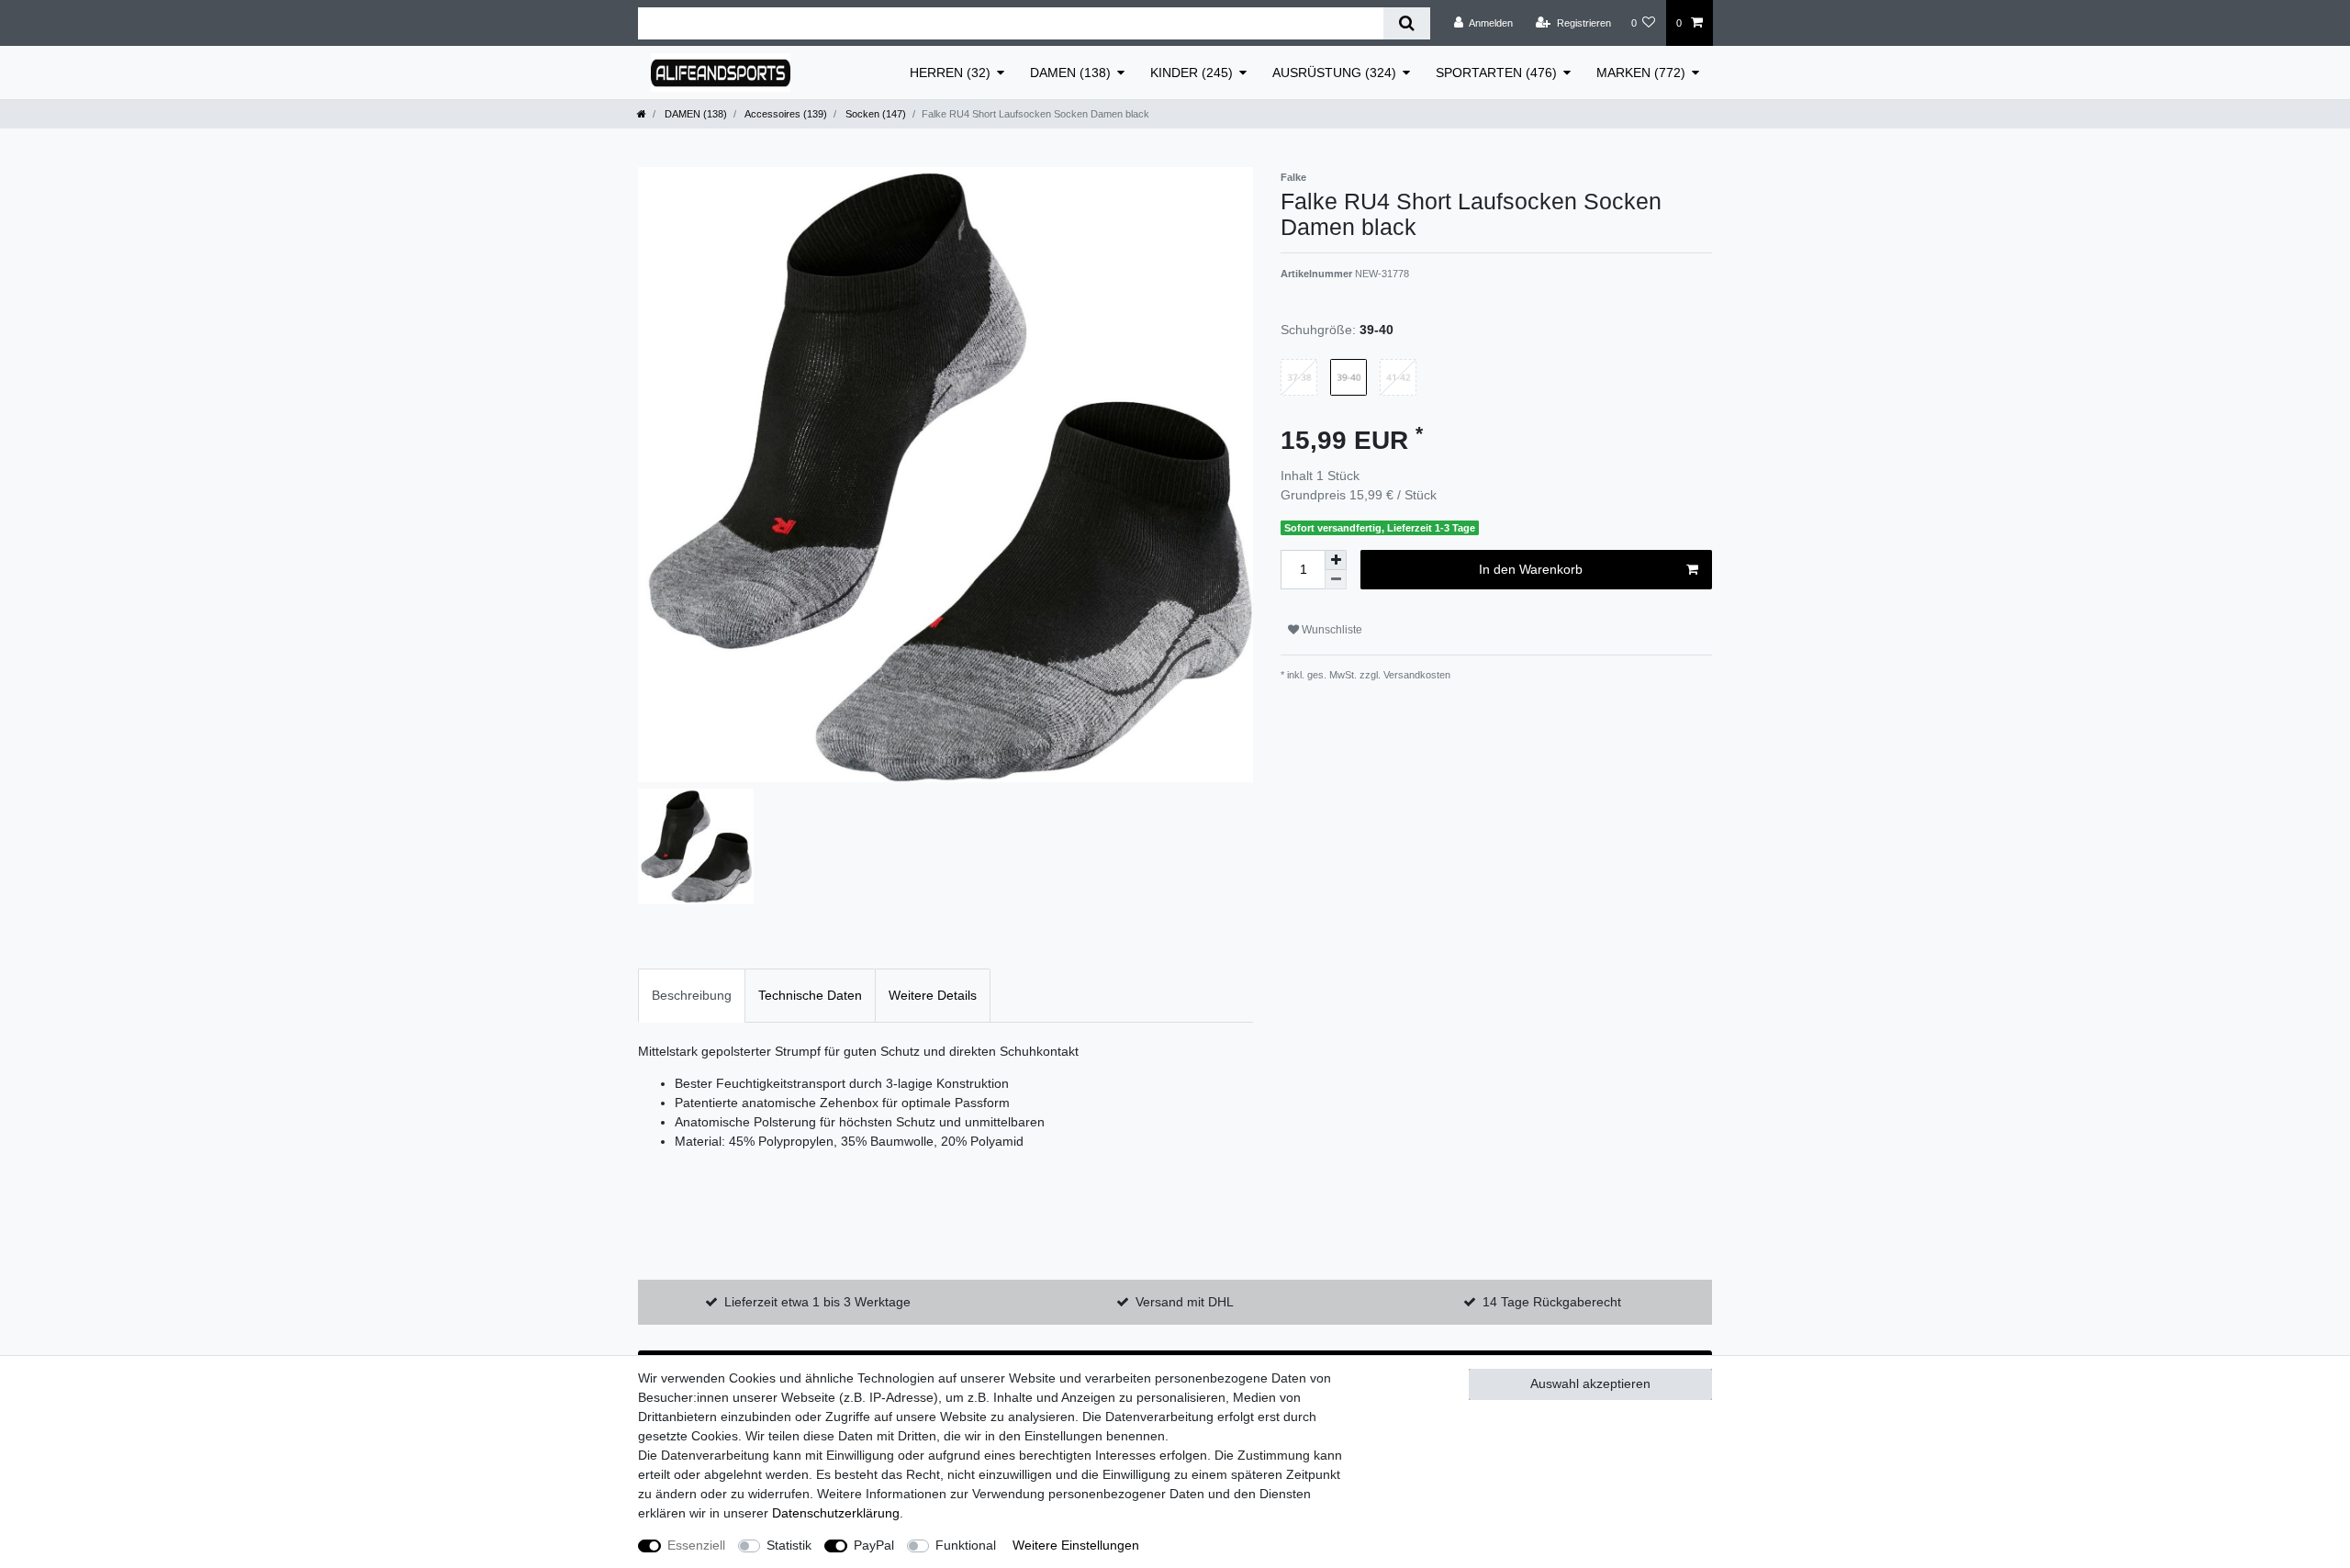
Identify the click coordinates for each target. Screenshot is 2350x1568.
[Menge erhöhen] (1336, 560)
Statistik (789, 1545)
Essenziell (696, 1545)
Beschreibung (692, 995)
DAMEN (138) (1070, 73)
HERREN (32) (950, 73)
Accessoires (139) (785, 114)
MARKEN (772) (1641, 73)
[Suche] (1407, 23)
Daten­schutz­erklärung (836, 1513)
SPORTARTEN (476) (1496, 73)
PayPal (874, 1545)
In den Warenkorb (1531, 569)
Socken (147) (874, 114)
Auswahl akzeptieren (1590, 1383)
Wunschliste (1331, 630)
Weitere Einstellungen (1076, 1545)
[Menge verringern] (1336, 580)
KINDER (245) (1192, 73)
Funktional (966, 1545)
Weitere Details (933, 995)
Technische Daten (810, 995)
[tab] (692, 996)
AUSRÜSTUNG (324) (1334, 73)
